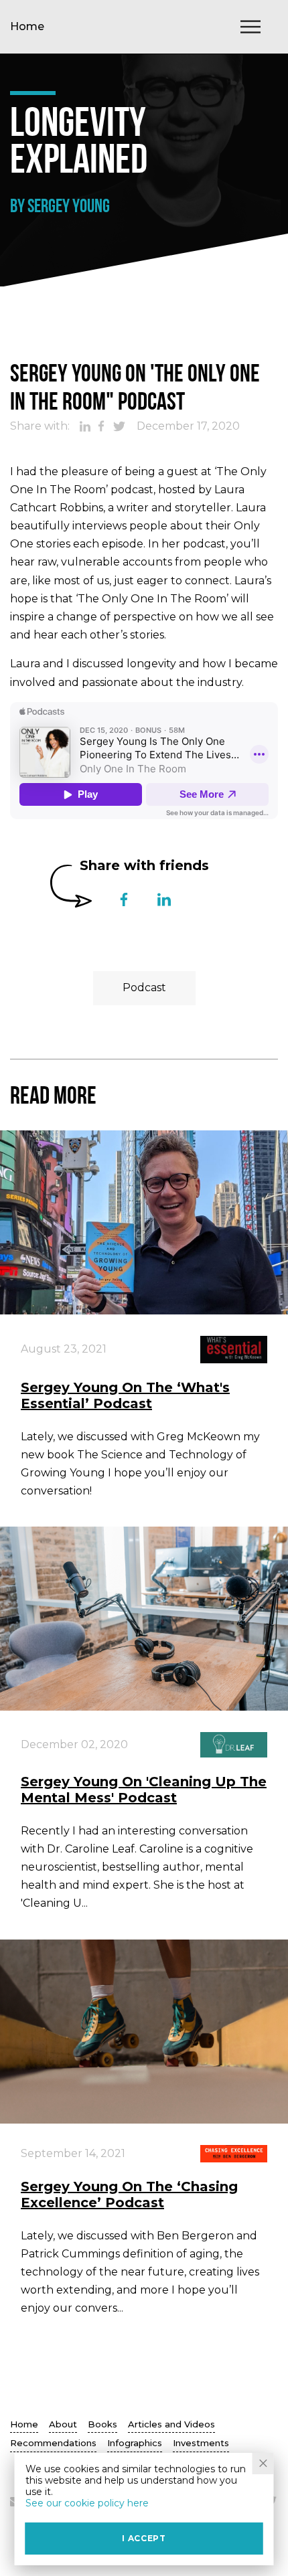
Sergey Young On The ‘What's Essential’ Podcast (125, 1395)
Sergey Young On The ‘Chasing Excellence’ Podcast (129, 2195)
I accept (144, 2538)
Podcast (144, 988)
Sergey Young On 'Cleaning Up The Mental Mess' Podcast (144, 1790)
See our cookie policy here (87, 2503)
